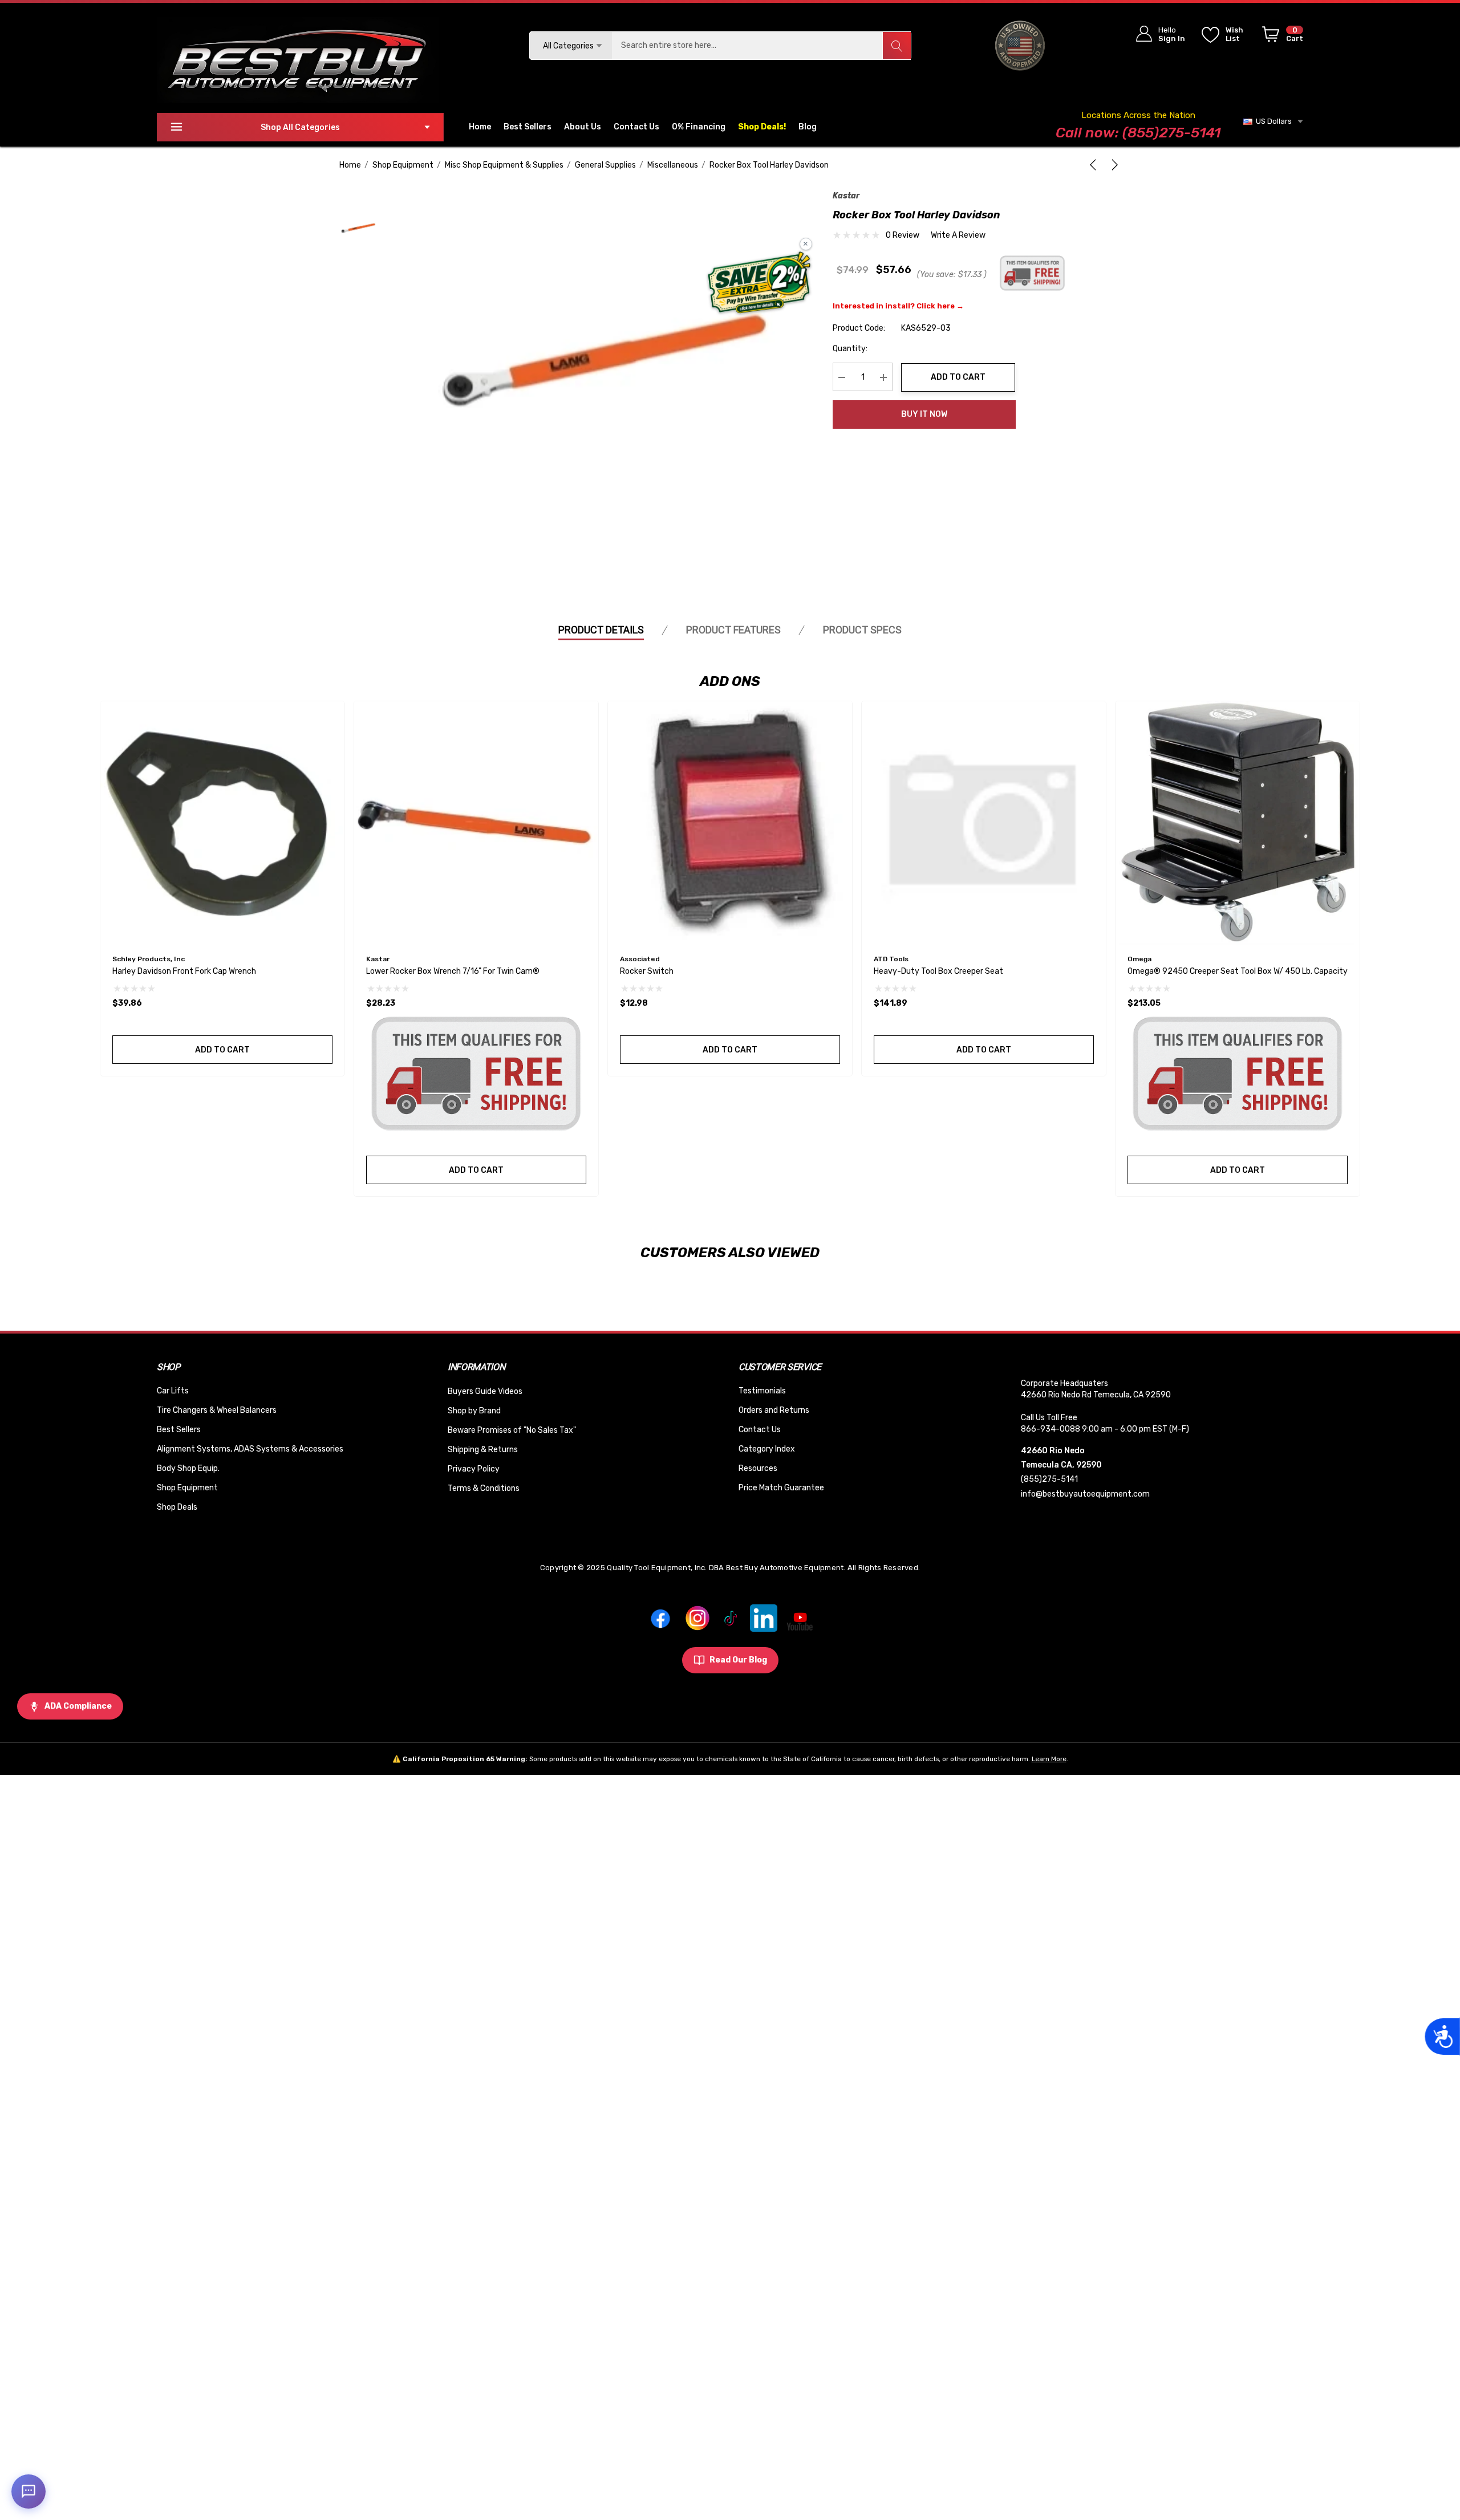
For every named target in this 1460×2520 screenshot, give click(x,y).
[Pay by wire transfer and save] (759, 284)
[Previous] (1095, 165)
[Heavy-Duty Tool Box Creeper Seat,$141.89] (984, 823)
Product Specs (862, 630)
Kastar (846, 196)
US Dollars (1272, 121)
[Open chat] (29, 2491)
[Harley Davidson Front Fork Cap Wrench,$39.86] (222, 823)
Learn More (1049, 1759)
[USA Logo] (1020, 45)
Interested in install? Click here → (898, 306)
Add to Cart (958, 377)
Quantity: (850, 349)
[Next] (1113, 165)
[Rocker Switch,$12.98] (730, 823)
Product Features (733, 630)
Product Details (601, 630)
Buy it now (924, 414)
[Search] (897, 46)
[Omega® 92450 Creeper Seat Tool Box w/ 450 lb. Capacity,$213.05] (1238, 823)
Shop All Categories (300, 127)
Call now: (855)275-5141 (1138, 133)
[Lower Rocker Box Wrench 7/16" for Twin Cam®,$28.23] (476, 823)
